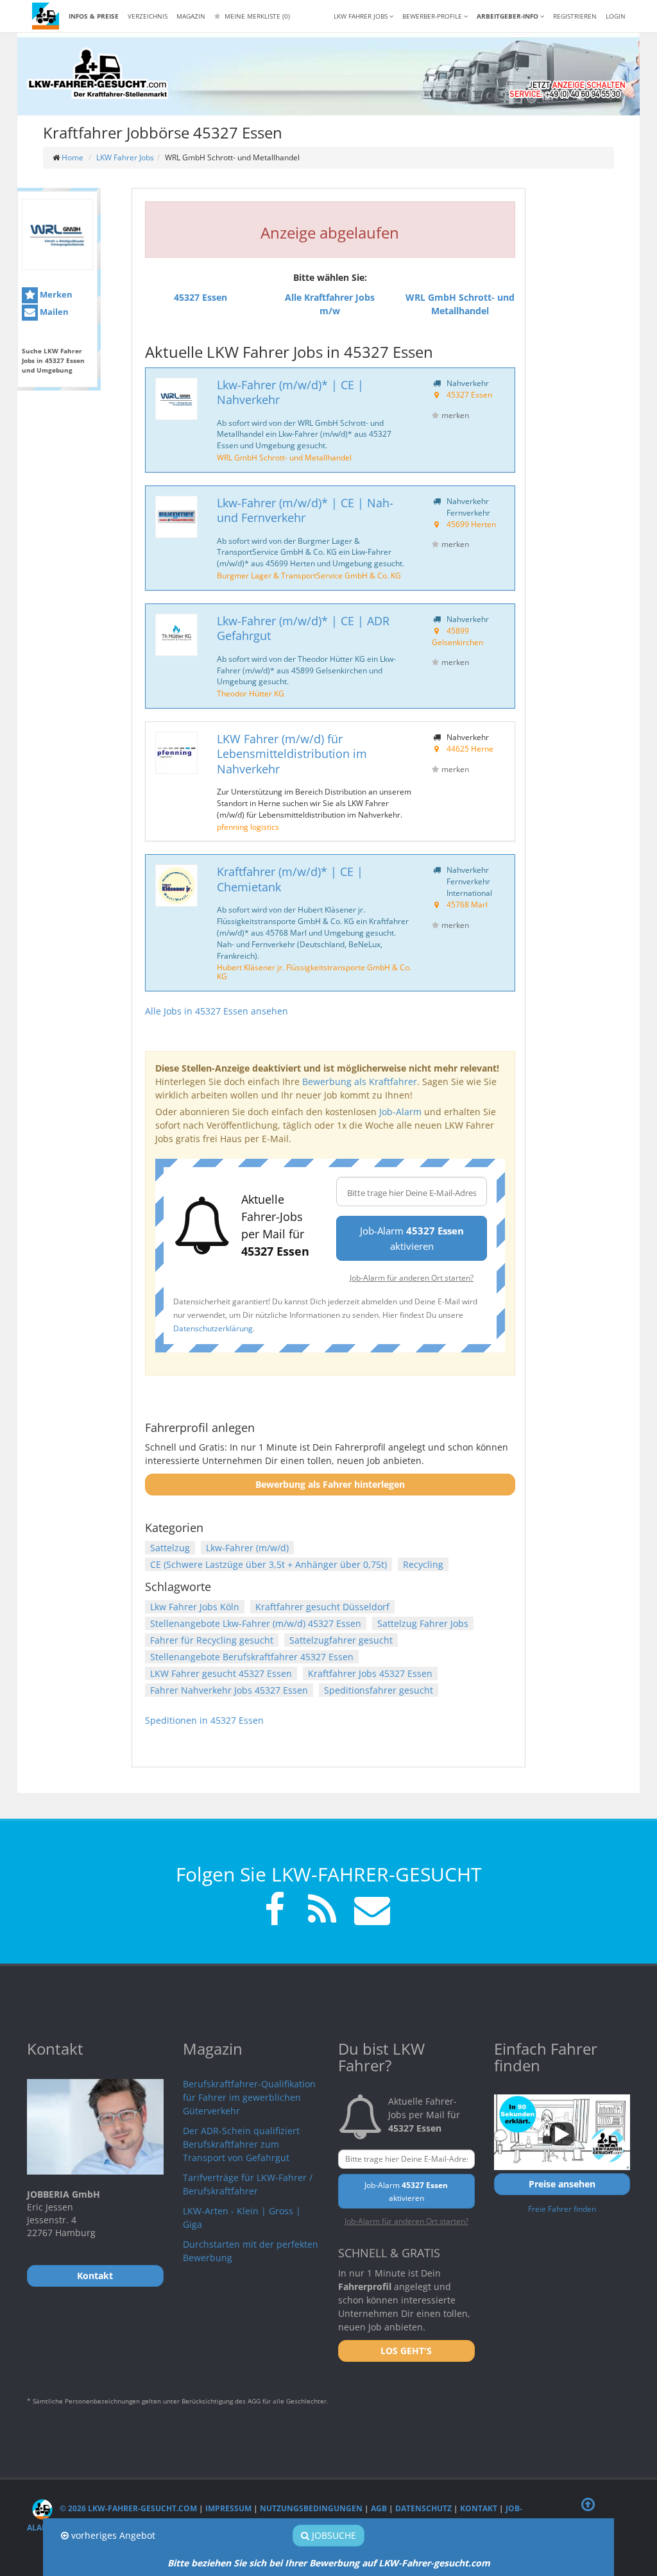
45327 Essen (469, 394)
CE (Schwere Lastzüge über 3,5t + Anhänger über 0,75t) (269, 1564)
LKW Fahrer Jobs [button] (362, 16)
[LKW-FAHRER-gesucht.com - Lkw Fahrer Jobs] (46, 16)
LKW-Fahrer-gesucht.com (434, 2563)
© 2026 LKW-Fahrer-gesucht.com (127, 2508)
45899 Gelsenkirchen (457, 636)
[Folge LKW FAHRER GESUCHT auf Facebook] (275, 1911)
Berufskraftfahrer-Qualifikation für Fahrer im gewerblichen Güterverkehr (249, 2097)
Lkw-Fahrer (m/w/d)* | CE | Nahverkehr (290, 392)
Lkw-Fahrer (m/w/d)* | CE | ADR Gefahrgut (303, 628)
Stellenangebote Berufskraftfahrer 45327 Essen (252, 1657)
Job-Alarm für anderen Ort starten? (412, 1277)
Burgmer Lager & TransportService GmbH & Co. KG (309, 575)
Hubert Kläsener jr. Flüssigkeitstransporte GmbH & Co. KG (314, 972)
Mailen (53, 312)
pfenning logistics (248, 827)
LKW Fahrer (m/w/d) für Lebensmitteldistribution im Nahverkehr (292, 754)
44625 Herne (470, 748)
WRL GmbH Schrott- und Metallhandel (284, 457)
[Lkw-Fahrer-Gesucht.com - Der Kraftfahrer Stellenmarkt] (98, 74)
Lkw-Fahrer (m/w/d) (247, 1548)
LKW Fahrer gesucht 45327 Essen (221, 1673)
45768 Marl (467, 904)
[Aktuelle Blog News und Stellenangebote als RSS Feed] (322, 1911)
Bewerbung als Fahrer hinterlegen (330, 1484)
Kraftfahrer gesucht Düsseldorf (322, 1607)
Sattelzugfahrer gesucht (341, 1640)
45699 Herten (471, 524)
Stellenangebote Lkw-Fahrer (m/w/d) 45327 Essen (256, 1623)
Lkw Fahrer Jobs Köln (195, 1607)
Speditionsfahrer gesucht (379, 1690)
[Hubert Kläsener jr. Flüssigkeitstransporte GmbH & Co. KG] (176, 886)
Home (73, 157)
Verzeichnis (148, 16)
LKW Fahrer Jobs (125, 157)
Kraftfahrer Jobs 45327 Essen (370, 1673)
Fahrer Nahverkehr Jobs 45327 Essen (229, 1690)
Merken (55, 294)
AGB (379, 2508)
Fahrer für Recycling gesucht (212, 1640)
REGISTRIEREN (575, 16)
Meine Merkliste (256, 16)
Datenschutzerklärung (213, 1328)
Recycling (423, 1564)
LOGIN (616, 16)
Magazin (191, 16)
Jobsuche (333, 2535)
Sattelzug (170, 1548)
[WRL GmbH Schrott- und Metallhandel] (57, 234)
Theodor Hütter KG (251, 693)
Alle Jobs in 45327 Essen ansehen (217, 1011)
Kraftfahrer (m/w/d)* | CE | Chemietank (290, 879)
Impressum (228, 2508)
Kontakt (479, 2508)
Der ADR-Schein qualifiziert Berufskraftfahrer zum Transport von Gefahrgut (241, 2144)
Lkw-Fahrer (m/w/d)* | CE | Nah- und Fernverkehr (305, 510)
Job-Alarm (400, 1112)
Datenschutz (423, 2508)
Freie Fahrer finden (562, 2209)
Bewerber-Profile (433, 16)
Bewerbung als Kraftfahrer (360, 1082)
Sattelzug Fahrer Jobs (423, 1623)
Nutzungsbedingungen (311, 2508)
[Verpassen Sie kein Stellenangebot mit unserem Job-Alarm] (370, 1911)
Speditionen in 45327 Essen (204, 1720)
